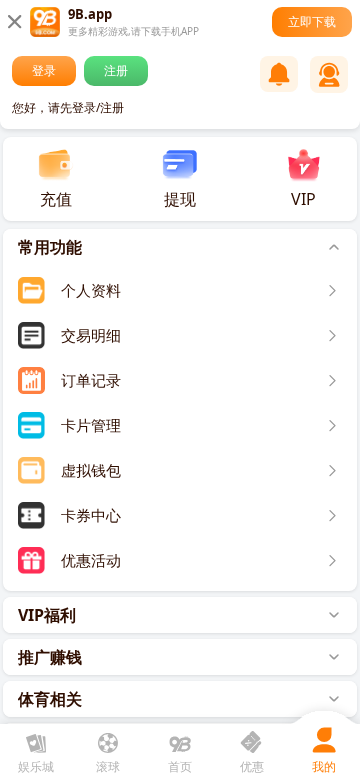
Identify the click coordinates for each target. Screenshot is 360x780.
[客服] (329, 74)
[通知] (279, 74)
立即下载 (312, 21)
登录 (44, 70)
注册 (116, 70)
